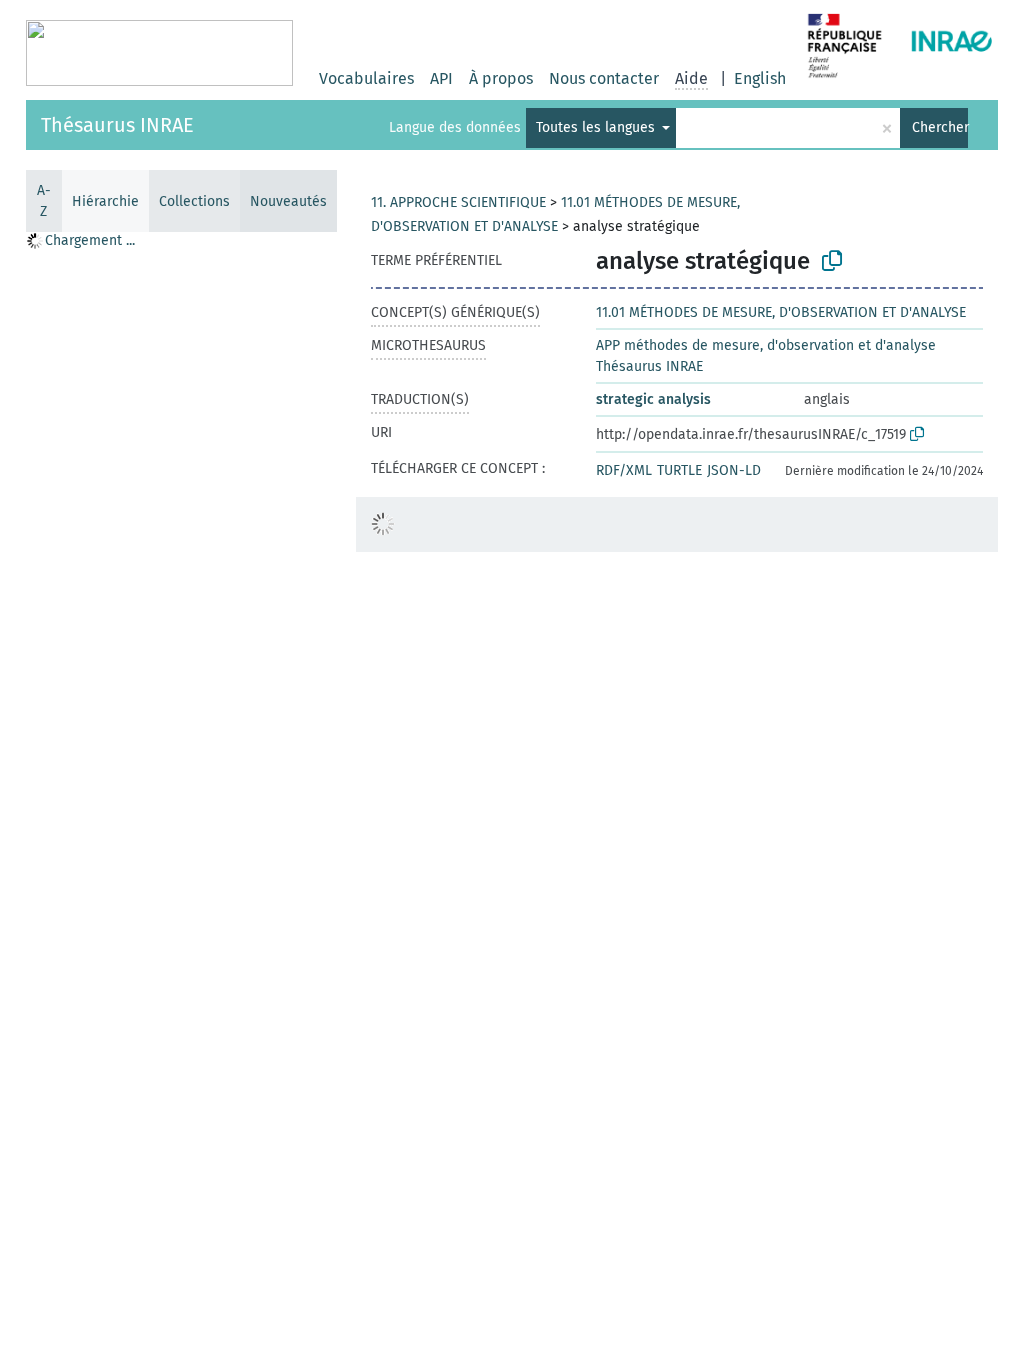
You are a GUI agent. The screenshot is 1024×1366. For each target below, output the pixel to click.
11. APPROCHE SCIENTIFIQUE (458, 202)
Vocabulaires (366, 78)
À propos (501, 78)
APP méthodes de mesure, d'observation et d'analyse (766, 345)
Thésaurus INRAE (117, 125)
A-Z (44, 201)
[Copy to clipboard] (832, 261)
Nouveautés (288, 201)
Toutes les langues (597, 127)
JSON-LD (734, 470)
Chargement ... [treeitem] (90, 240)
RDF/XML (624, 470)
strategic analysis (653, 399)
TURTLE (679, 470)
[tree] (181, 798)
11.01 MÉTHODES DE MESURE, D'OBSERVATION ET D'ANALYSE (781, 312)
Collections (194, 201)
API (441, 78)
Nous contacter (604, 78)
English (760, 78)
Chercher (940, 127)
